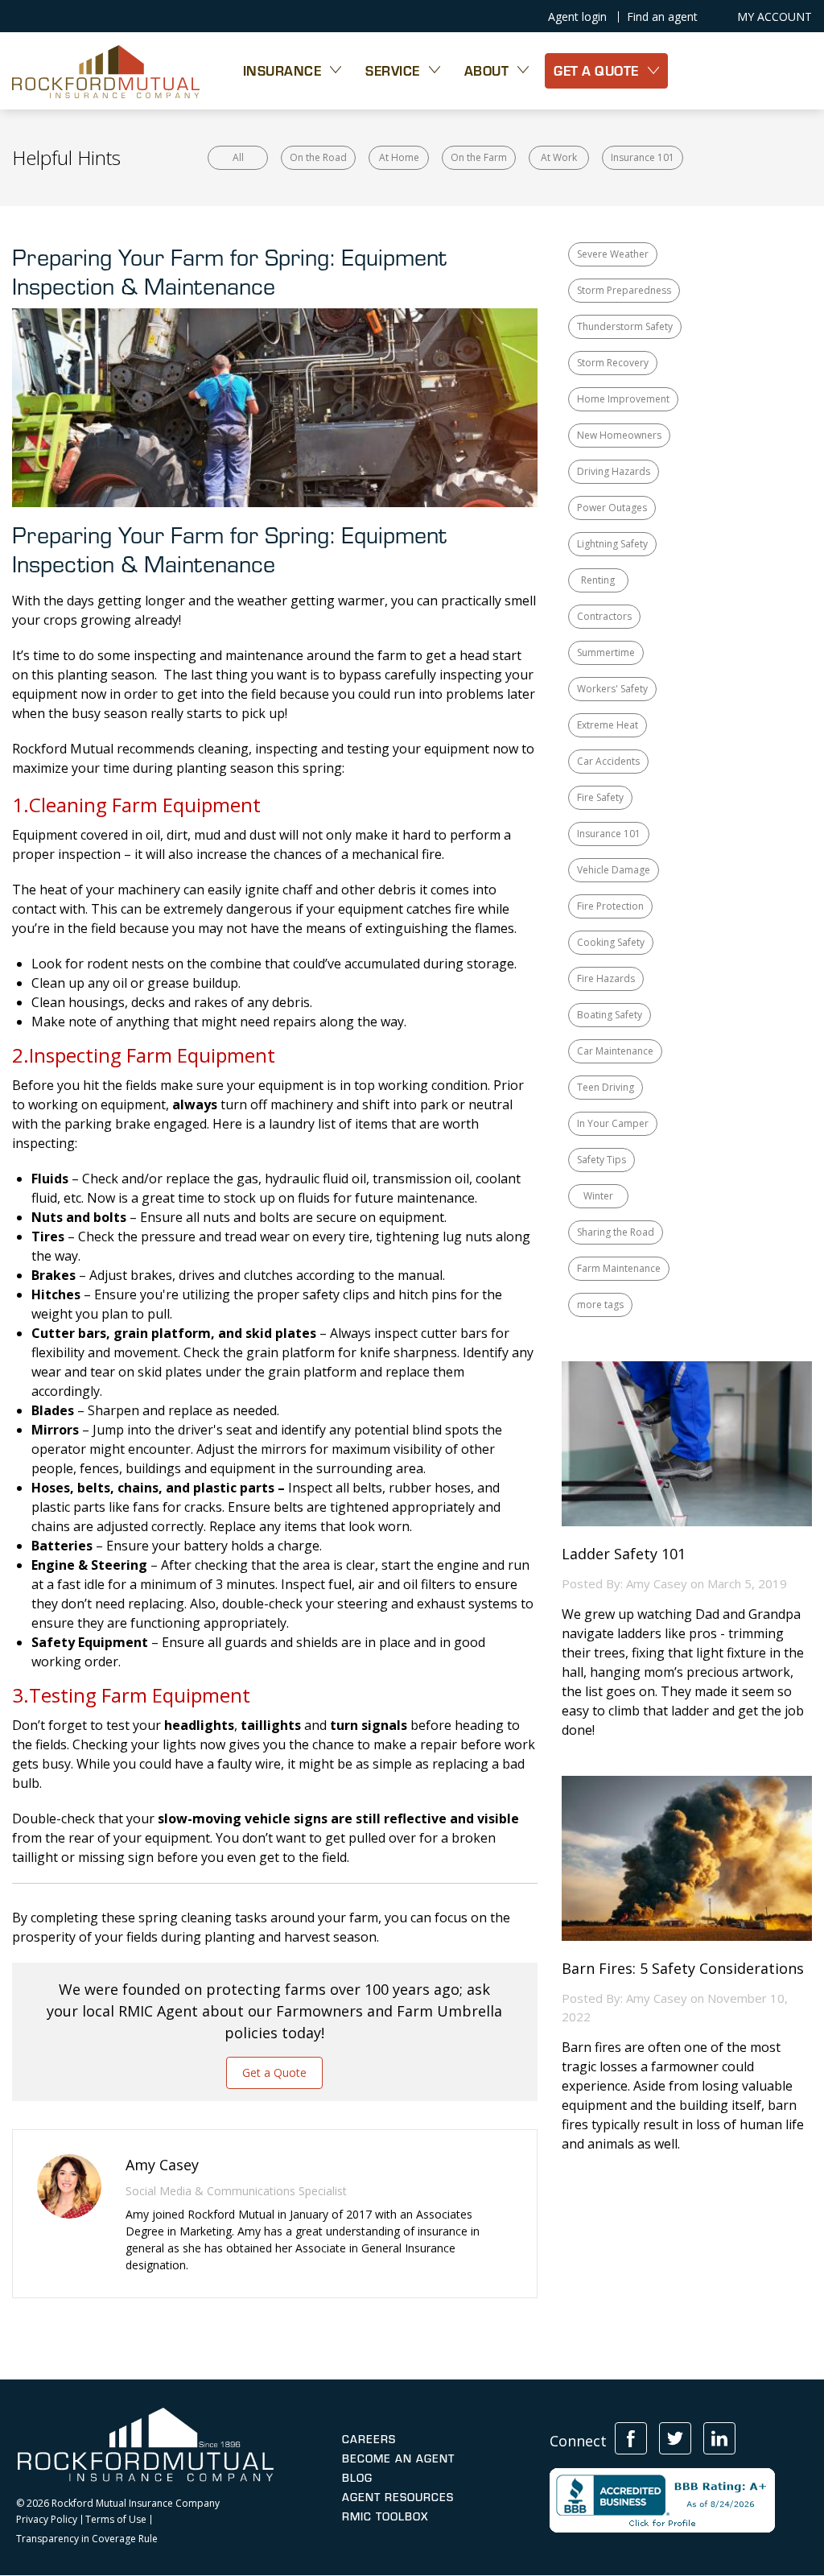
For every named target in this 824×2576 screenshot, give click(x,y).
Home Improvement (623, 399)
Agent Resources (398, 2497)
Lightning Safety (612, 544)
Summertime (606, 652)
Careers (369, 2439)
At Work (559, 157)
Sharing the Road (616, 1232)
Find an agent (662, 17)
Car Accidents (608, 761)
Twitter (675, 2438)
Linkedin (719, 2438)
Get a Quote (274, 2072)
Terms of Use (116, 2520)
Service (393, 70)
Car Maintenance (615, 1051)
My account (775, 17)
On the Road (318, 157)
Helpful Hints (66, 157)
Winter (598, 1196)
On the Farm (479, 157)
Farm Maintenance (619, 1268)
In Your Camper (613, 1123)
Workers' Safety (612, 689)
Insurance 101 (643, 157)
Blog (357, 2478)
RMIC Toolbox (385, 2516)
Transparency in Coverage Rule (87, 2539)
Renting (598, 580)
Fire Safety (600, 797)
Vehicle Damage (614, 870)
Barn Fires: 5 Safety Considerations (683, 1969)
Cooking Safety (611, 942)
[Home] (106, 71)
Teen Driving (606, 1087)
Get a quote (596, 70)
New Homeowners (619, 435)
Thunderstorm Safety (625, 326)
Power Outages (612, 508)
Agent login (577, 17)
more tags (600, 1305)
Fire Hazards (606, 978)
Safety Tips (602, 1160)
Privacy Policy (47, 2520)
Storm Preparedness (624, 290)
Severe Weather (613, 254)
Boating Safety (610, 1015)
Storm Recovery (613, 363)
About (487, 70)
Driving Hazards (614, 471)
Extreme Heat (608, 725)
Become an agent (398, 2458)
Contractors (604, 616)
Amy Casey (657, 1583)
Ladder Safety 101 (624, 1554)
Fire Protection (610, 906)
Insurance (282, 70)
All (238, 157)
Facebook (631, 2438)
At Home (399, 157)
